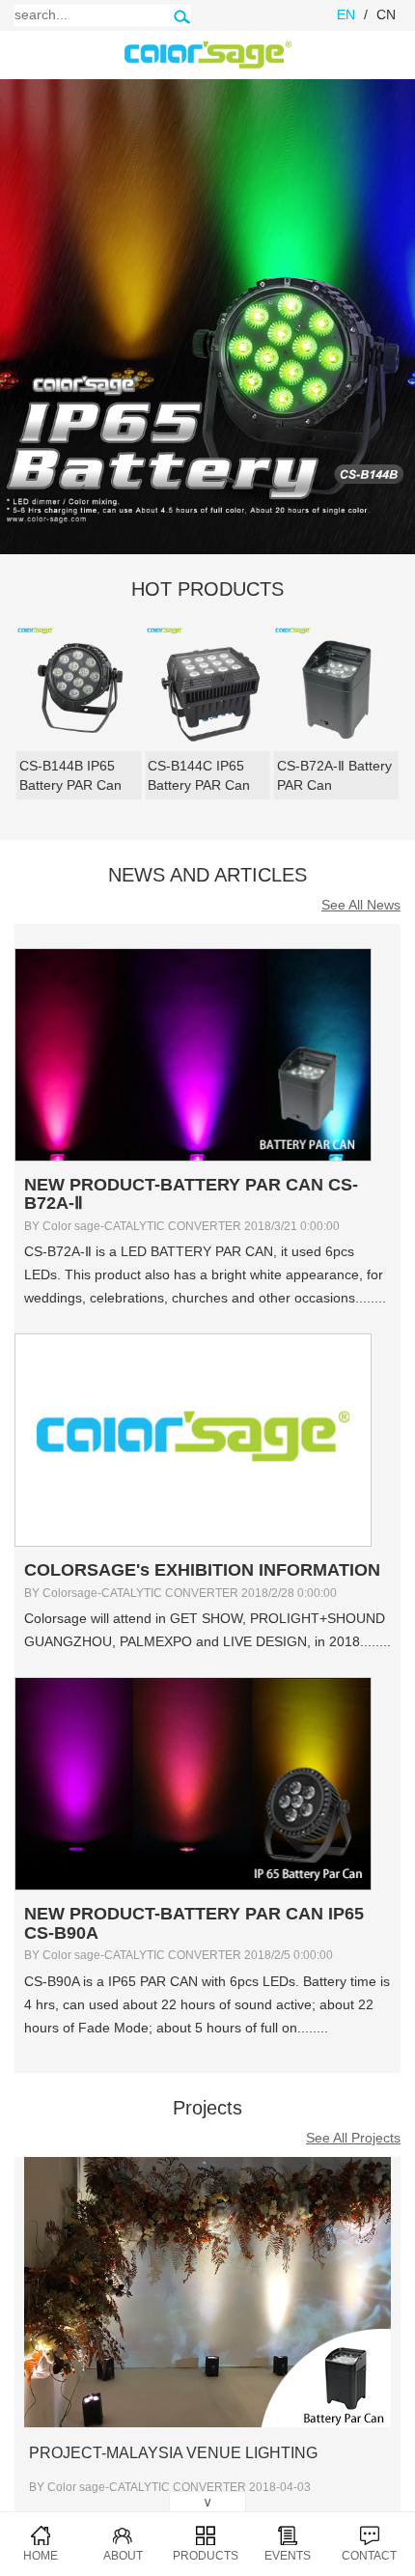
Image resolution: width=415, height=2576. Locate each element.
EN (346, 14)
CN (386, 14)
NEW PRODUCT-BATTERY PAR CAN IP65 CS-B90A (194, 1923)
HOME (41, 2556)
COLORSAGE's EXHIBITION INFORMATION (202, 1570)
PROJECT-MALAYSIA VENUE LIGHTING (173, 2453)
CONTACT (369, 2556)
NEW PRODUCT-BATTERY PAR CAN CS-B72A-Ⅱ (191, 1194)
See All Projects (353, 2138)
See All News (361, 905)
